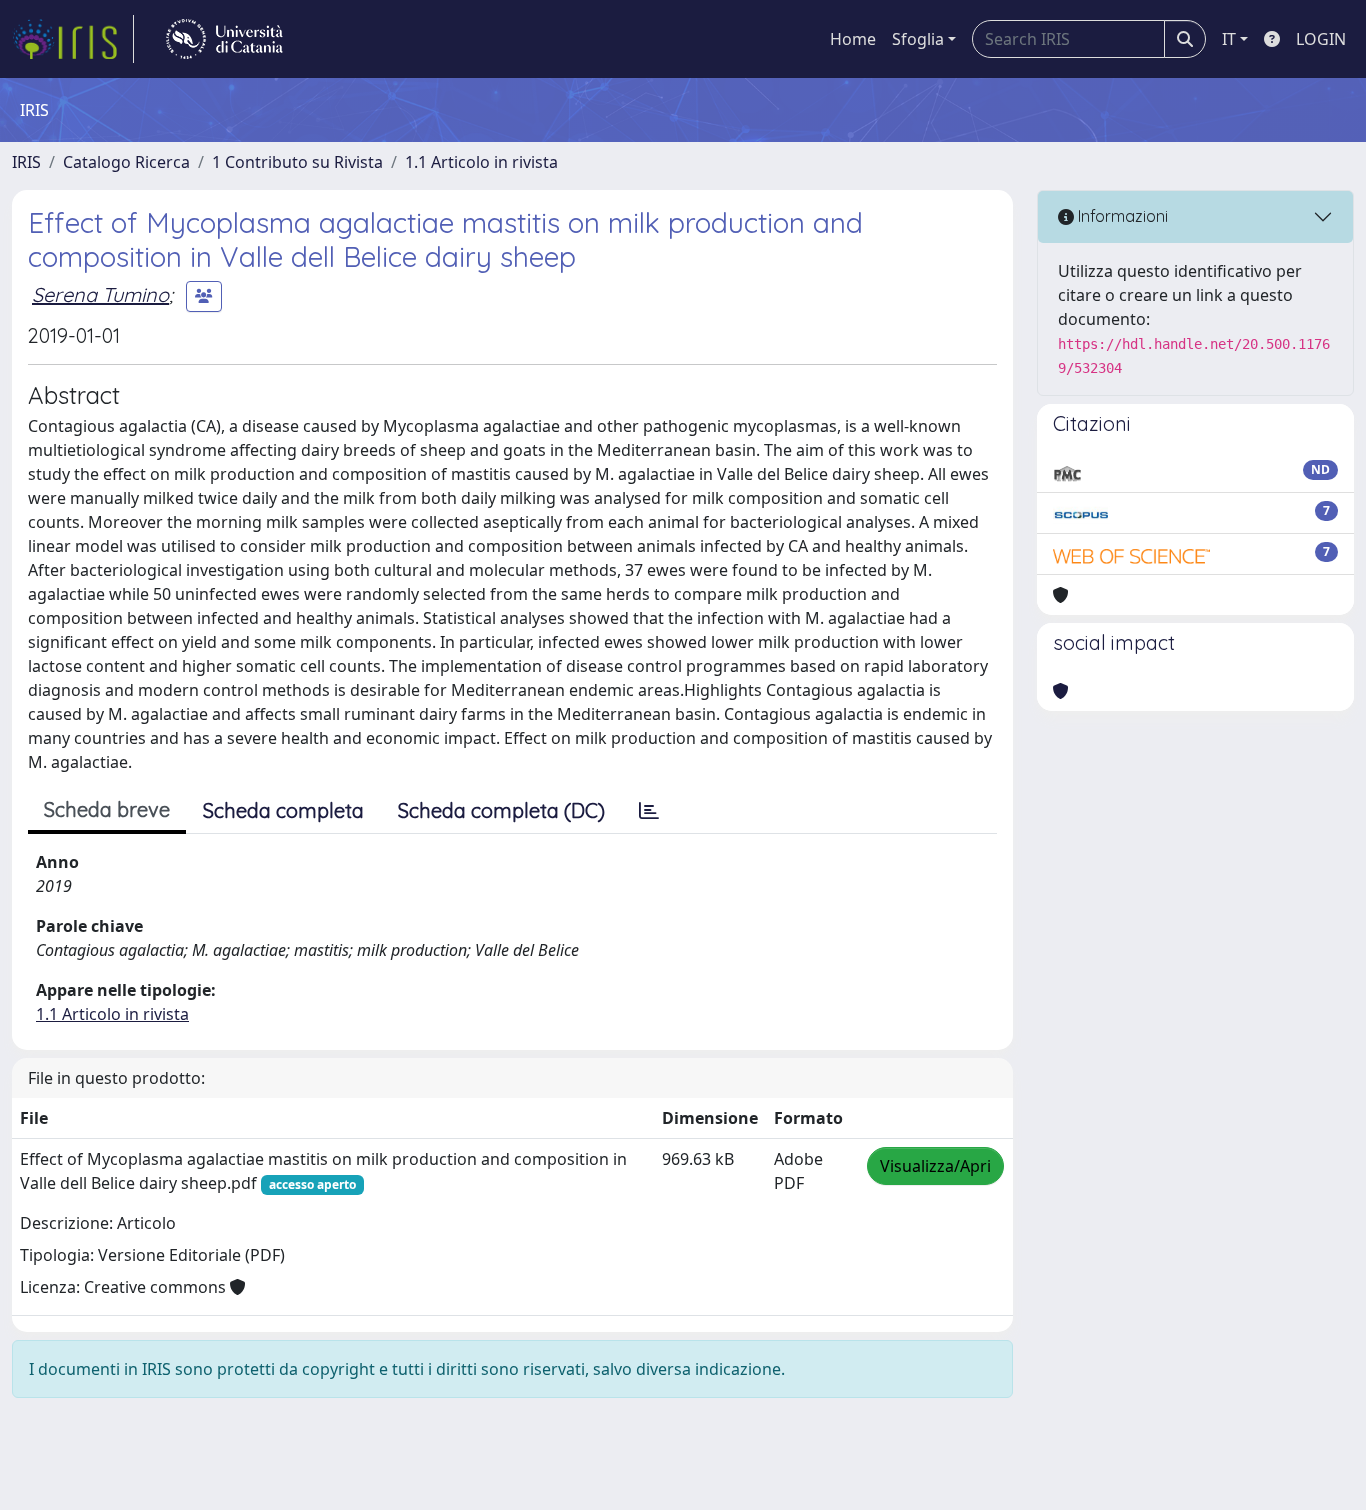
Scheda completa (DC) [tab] (501, 810)
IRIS (26, 162)
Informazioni (1121, 216)
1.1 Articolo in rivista (481, 162)
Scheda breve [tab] (107, 809)
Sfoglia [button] (918, 39)
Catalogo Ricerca (126, 162)
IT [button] (1229, 39)
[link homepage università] (224, 39)
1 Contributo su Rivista (297, 162)
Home (853, 39)
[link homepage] (73, 39)
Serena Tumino (100, 294)
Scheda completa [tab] (283, 810)
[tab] (649, 811)
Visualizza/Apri (935, 1166)
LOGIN (1321, 39)
